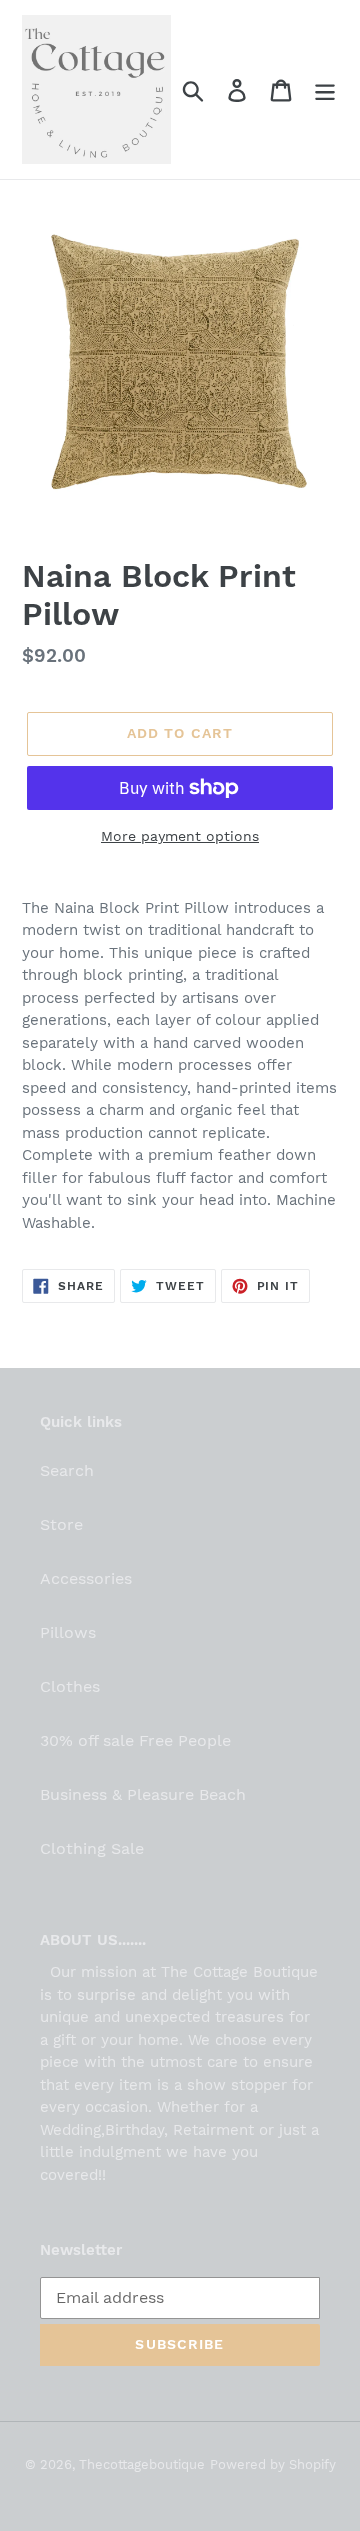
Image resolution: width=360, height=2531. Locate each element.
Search (67, 1470)
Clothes (70, 1686)
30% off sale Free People (135, 1740)
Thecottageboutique (142, 2464)
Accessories (86, 1578)
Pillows (68, 1632)
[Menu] (325, 89)
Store (61, 1524)
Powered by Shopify (273, 2464)
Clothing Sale (92, 1848)
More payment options (180, 836)
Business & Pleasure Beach (143, 1794)
